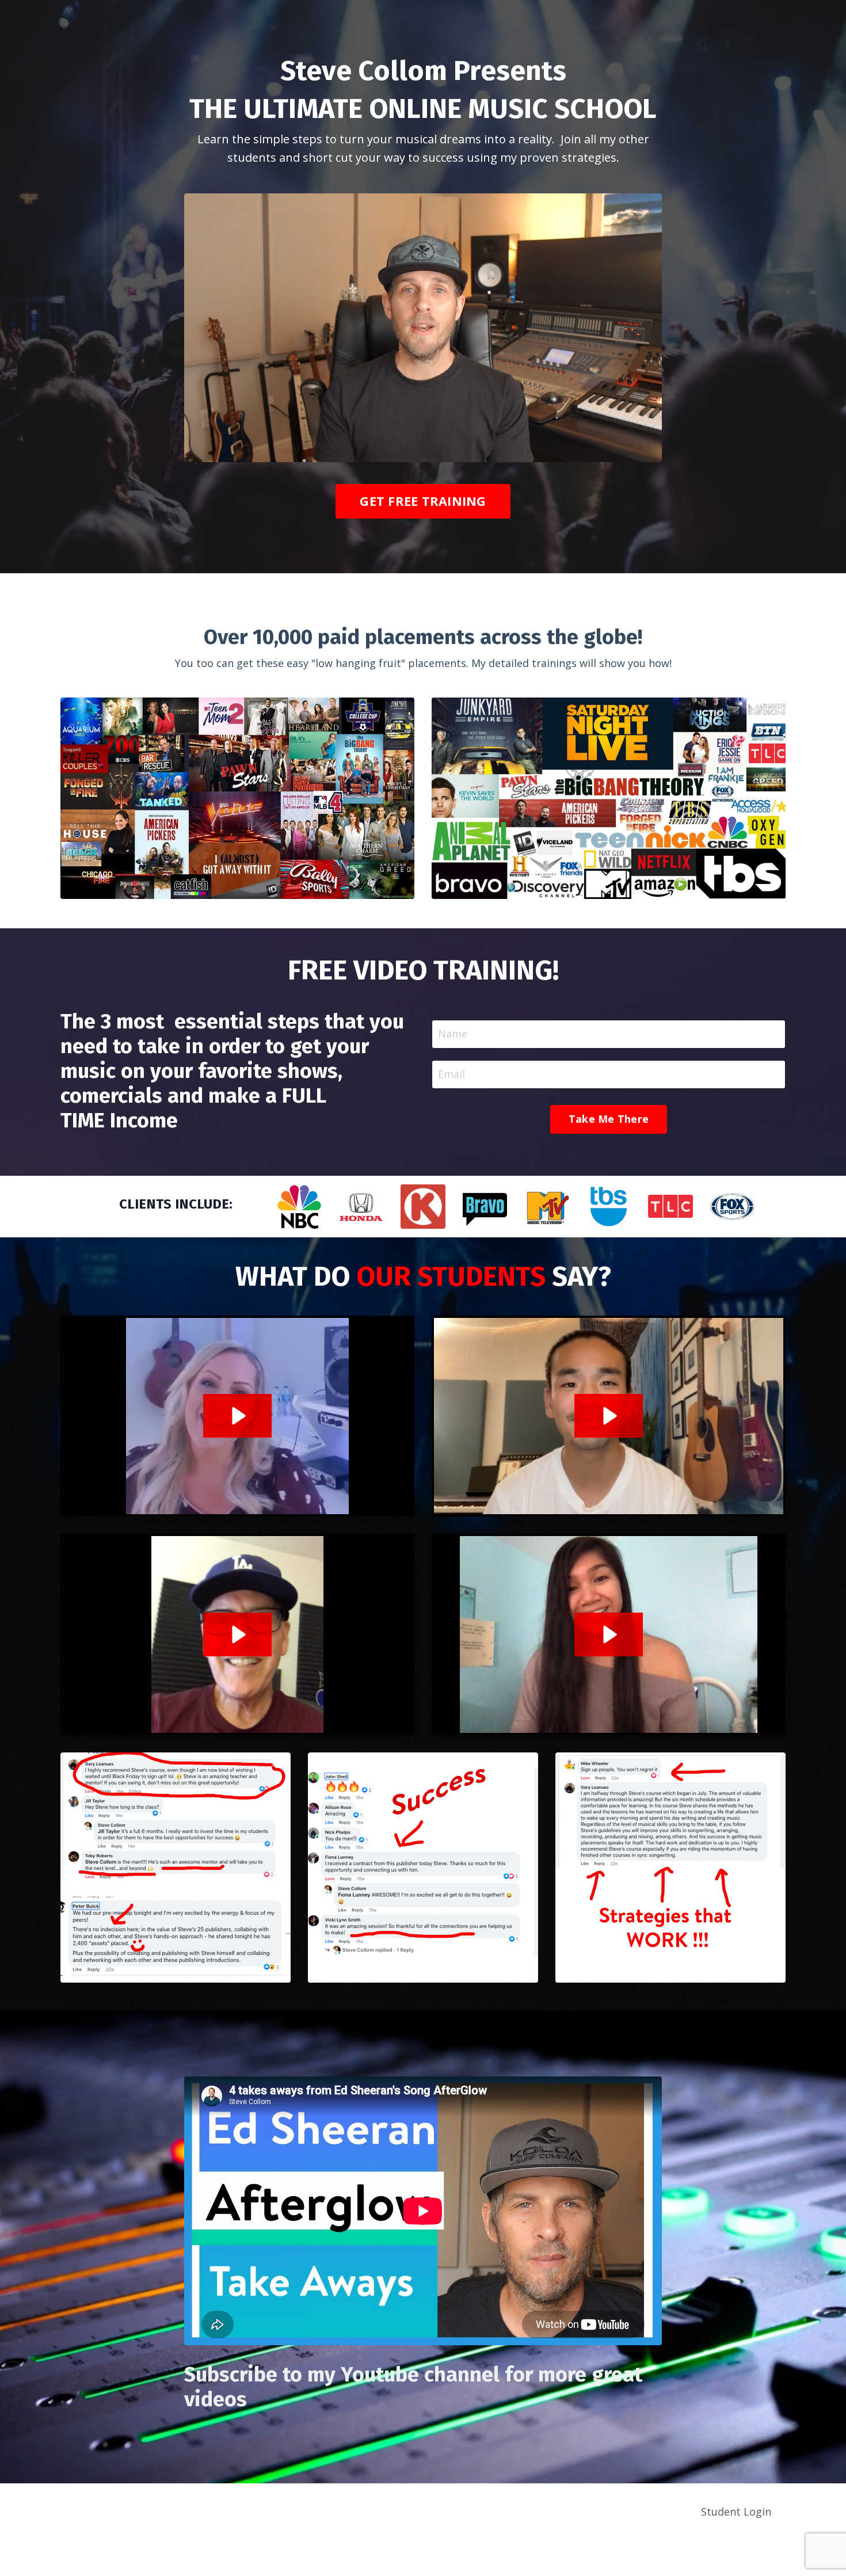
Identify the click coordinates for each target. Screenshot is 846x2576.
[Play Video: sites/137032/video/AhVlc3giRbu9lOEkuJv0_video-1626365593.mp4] (237, 1416)
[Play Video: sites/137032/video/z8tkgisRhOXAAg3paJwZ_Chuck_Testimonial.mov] (237, 1634)
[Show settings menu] (628, 453)
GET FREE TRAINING (423, 501)
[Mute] (605, 453)
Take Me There (609, 1119)
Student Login (736, 2512)
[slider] (412, 453)
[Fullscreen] (651, 453)
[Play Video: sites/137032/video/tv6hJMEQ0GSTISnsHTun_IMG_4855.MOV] (609, 1416)
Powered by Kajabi (751, 2557)
